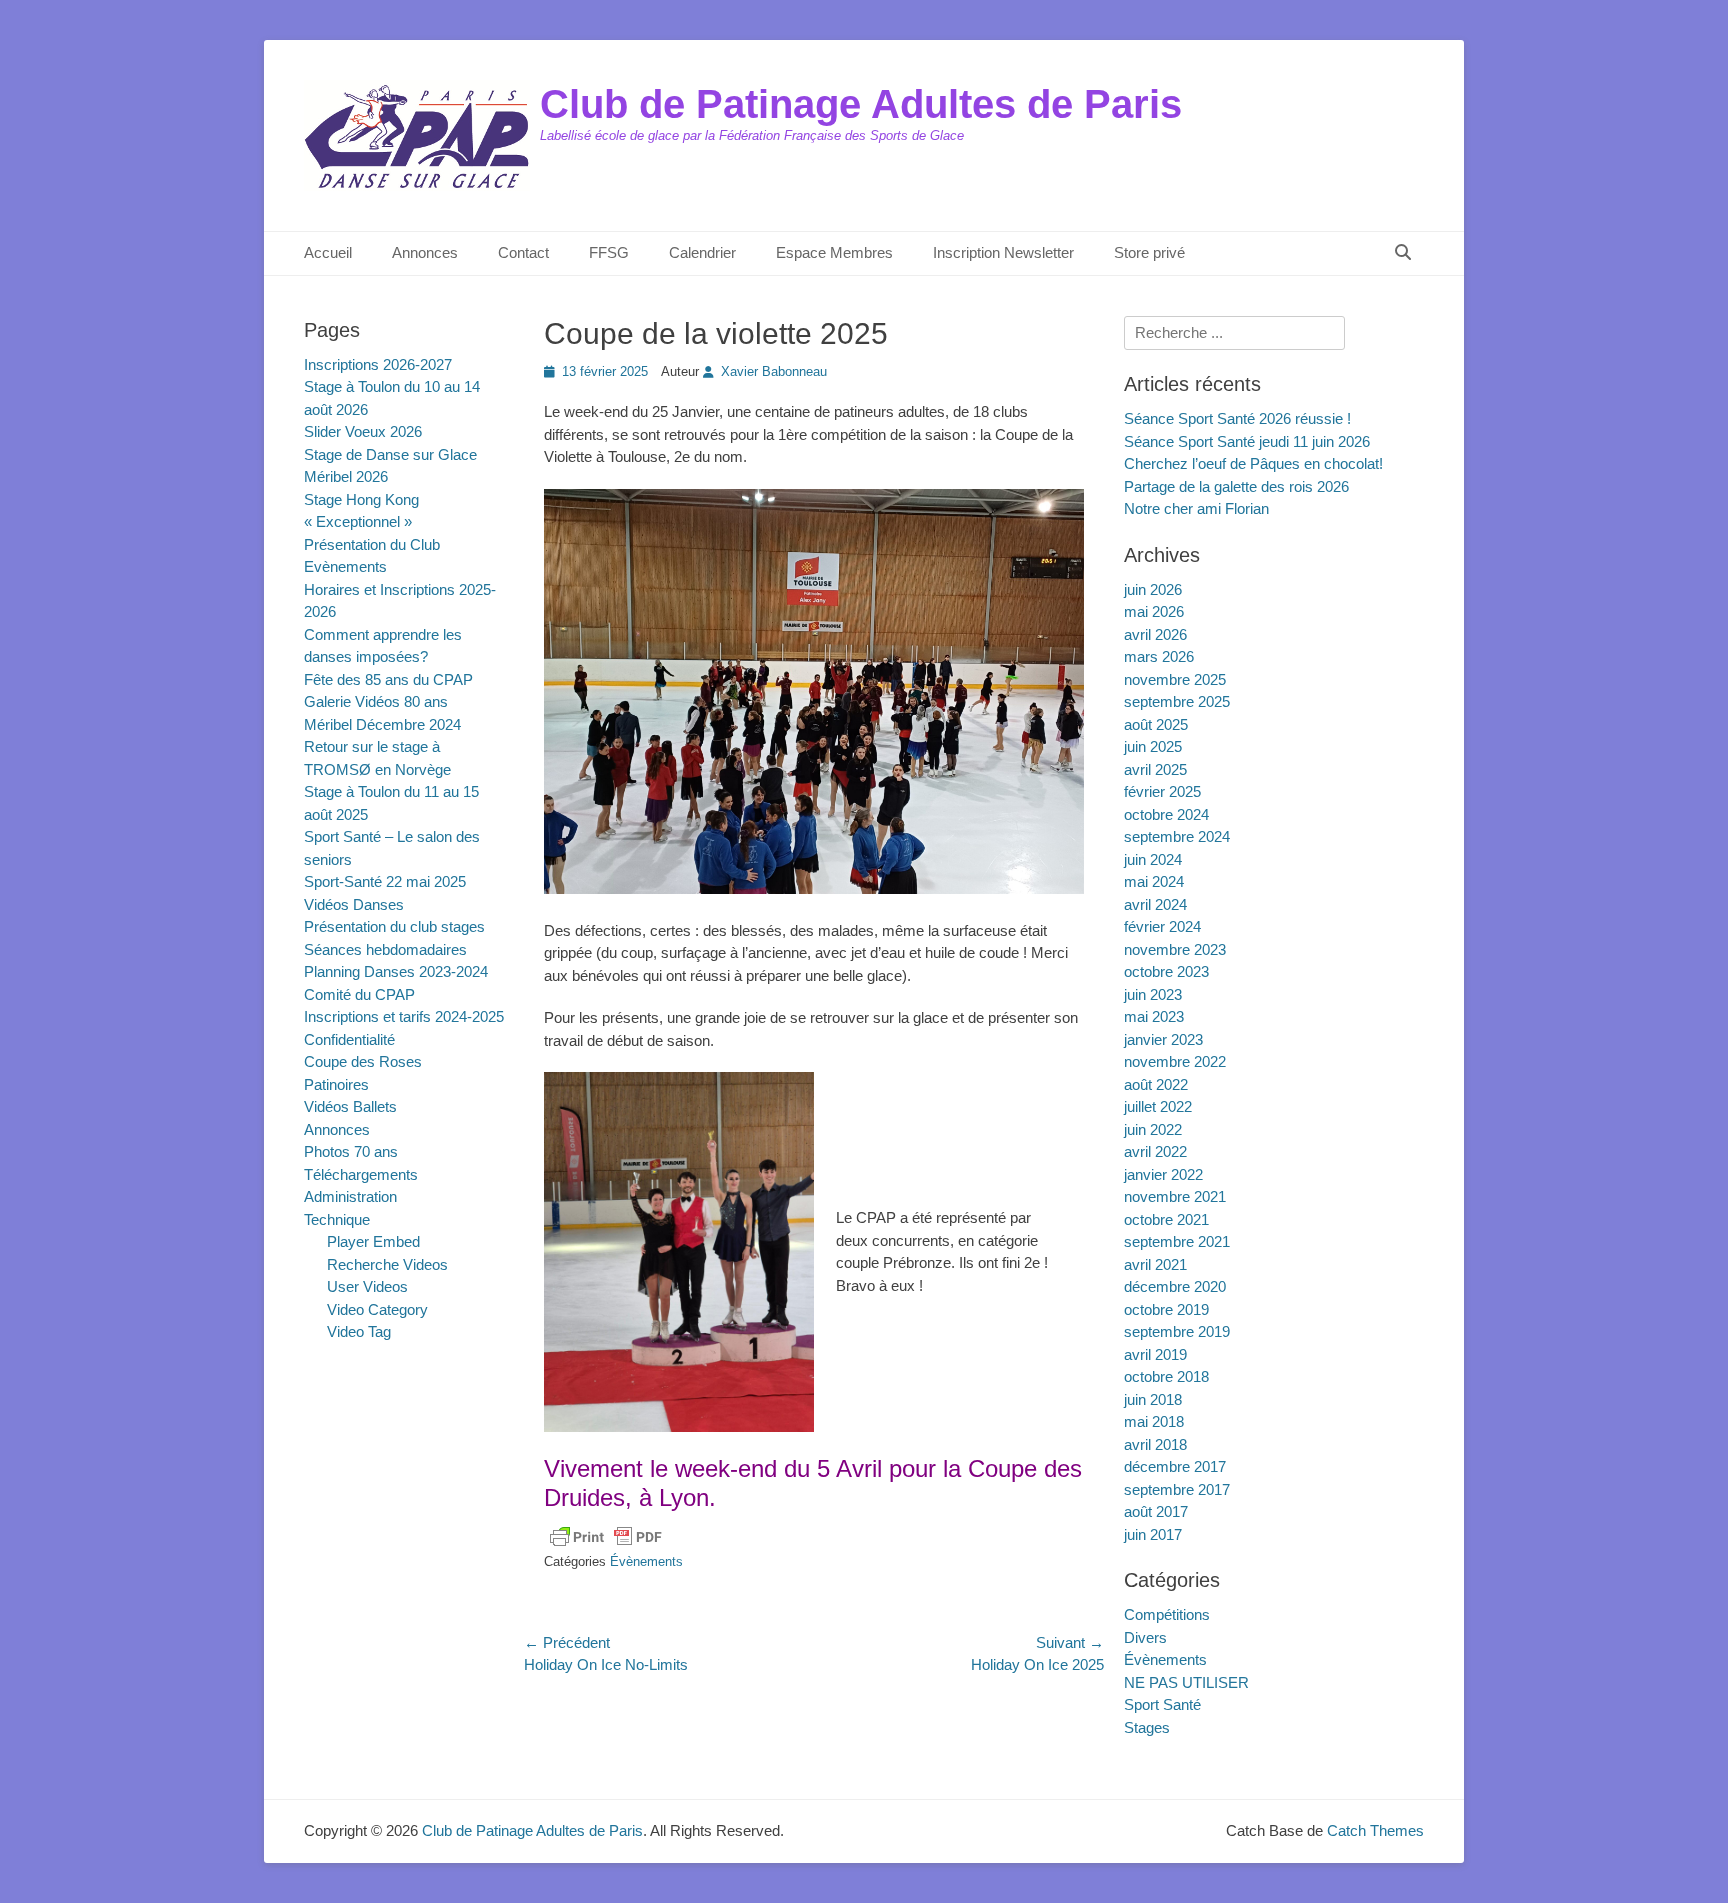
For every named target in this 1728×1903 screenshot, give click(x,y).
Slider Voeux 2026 (363, 431)
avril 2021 (1155, 1264)
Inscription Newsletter (1003, 252)
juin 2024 (1153, 859)
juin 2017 (1153, 1534)
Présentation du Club (372, 544)
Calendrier (702, 252)
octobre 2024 (1166, 814)
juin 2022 (1153, 1129)
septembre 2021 (1177, 1241)
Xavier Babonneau (774, 371)
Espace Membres (834, 252)
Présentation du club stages (394, 926)
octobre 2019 (1166, 1309)
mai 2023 (1154, 1016)
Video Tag (359, 1331)
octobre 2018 (1166, 1376)
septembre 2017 (1177, 1489)
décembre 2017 (1175, 1466)
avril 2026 (1155, 634)
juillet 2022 (1158, 1106)
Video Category (377, 1309)
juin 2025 (1153, 746)
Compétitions (1167, 1614)
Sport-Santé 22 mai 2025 (385, 881)
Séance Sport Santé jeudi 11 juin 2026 (1247, 441)
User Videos (367, 1286)
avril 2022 (1155, 1151)
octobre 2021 (1166, 1219)
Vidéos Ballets (350, 1106)
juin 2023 (1153, 994)
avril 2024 (1155, 904)
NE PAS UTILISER (1186, 1682)
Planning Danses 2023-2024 (396, 971)
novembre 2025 (1175, 679)
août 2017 (1156, 1511)
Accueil (328, 252)
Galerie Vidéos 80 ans (376, 701)
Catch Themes (1375, 1830)
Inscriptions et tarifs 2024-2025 (404, 1016)
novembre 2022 (1175, 1061)
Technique (337, 1219)
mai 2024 (1154, 881)
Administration (350, 1196)
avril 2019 (1155, 1354)
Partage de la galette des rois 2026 (1236, 486)
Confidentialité (349, 1039)
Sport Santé (1162, 1704)
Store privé (1149, 252)
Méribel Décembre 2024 (382, 724)
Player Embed (373, 1241)
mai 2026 (1154, 611)
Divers (1145, 1637)
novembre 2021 (1175, 1196)
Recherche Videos (387, 1264)
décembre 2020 (1175, 1286)
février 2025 (1162, 791)
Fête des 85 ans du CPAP (388, 679)
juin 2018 (1153, 1399)
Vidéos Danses (354, 904)
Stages (1147, 1727)
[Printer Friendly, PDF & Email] (606, 1537)
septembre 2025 (1177, 701)
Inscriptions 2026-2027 (378, 364)
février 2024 (1162, 926)
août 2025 (1156, 724)
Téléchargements (361, 1174)
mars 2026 (1159, 656)
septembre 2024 (1177, 836)
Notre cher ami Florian (1196, 508)
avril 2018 (1155, 1444)
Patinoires (336, 1084)
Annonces (425, 252)
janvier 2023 (1163, 1039)
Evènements (345, 566)
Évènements (646, 1561)
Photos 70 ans (351, 1151)
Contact (523, 252)
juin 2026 (1153, 589)
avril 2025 (1155, 769)
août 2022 (1156, 1084)
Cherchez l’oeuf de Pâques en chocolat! (1253, 463)
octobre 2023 (1166, 971)
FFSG (609, 252)
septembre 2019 (1177, 1331)
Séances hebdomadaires (385, 949)
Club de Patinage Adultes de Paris (861, 104)
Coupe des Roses (363, 1061)
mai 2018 (1154, 1421)
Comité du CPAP (359, 994)
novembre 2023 (1175, 949)
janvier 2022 (1163, 1174)
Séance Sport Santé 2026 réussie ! (1237, 418)
